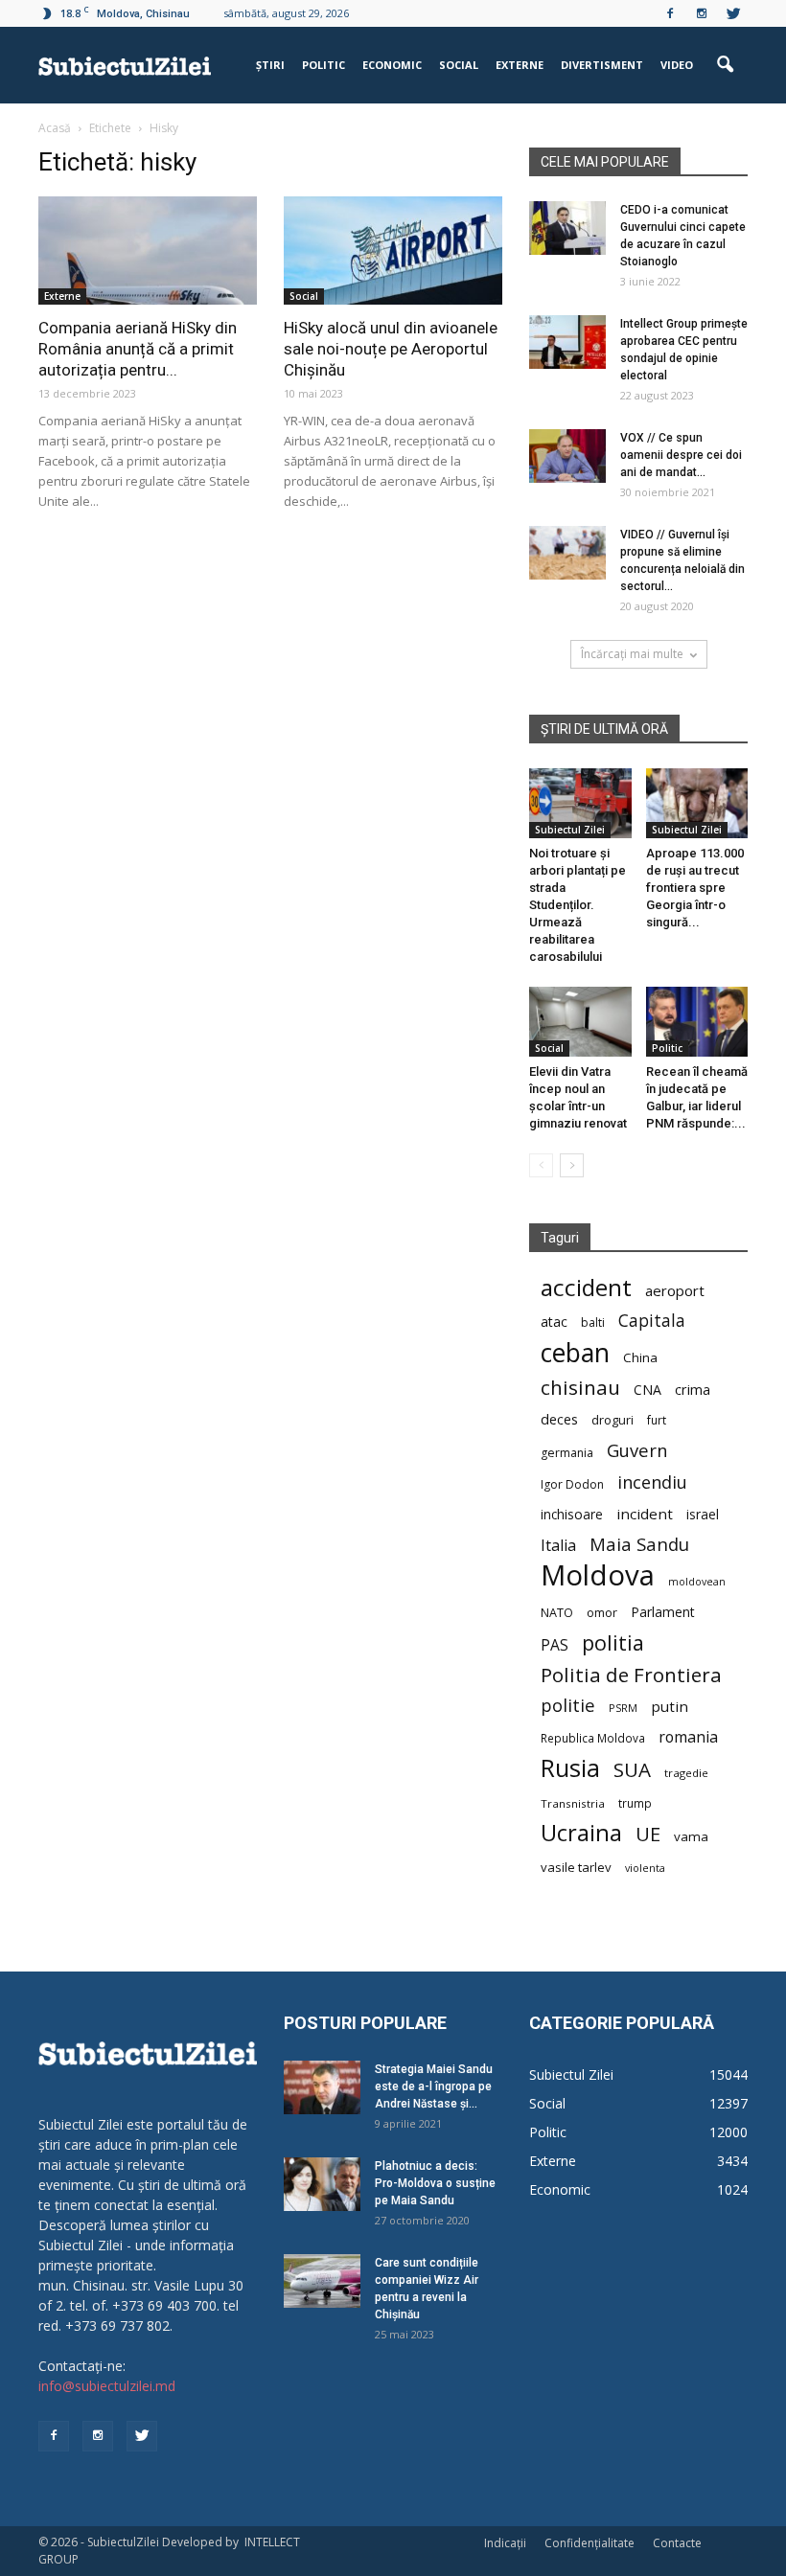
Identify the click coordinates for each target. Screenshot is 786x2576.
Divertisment (602, 65)
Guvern (637, 1450)
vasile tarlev (576, 1867)
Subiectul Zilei (570, 830)
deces (559, 1419)
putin (670, 1706)
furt (657, 1420)
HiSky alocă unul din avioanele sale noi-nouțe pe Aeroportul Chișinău (391, 349)
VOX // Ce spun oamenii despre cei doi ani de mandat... (681, 455)
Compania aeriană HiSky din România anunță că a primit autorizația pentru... (138, 349)
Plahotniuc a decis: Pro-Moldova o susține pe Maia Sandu (435, 2183)
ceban (575, 1352)
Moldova (598, 1575)
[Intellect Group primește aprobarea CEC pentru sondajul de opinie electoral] (567, 342)
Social (459, 65)
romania (688, 1737)
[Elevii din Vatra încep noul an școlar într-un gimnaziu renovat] (580, 1022)
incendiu (652, 1482)
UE (648, 1834)
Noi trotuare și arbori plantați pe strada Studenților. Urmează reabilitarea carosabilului (578, 905)
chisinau (580, 1388)
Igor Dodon (572, 1484)
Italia (558, 1546)
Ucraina (581, 1833)
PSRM (623, 1708)
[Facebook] (670, 13)
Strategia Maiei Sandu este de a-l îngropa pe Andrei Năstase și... (434, 2086)
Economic (392, 65)
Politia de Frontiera (631, 1675)
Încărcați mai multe (632, 654)
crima (693, 1390)
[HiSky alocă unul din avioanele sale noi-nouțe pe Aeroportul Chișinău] (393, 251)
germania (567, 1453)
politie (568, 1705)
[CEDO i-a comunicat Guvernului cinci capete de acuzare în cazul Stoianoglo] (567, 228)
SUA (632, 1770)
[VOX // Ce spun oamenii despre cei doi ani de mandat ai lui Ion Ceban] (567, 456)
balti (593, 1322)
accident (586, 1287)
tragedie (686, 1773)
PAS (555, 1645)
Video (677, 65)
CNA (647, 1390)
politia (613, 1642)
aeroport (675, 1290)
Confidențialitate (589, 2543)
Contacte (677, 2543)
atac (554, 1322)
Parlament (663, 1612)
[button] (725, 65)
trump (635, 1803)
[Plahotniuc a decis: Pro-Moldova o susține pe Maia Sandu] (322, 2184)
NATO (557, 1613)
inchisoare (572, 1514)
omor (602, 1613)
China (640, 1357)
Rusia (570, 1768)
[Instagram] (702, 13)
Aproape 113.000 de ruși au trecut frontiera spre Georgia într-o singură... (695, 888)
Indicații (505, 2543)
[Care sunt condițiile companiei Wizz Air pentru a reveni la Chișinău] (322, 2281)
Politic (324, 65)
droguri (613, 1420)
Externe (520, 65)
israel (703, 1514)
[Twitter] (733, 13)
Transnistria (573, 1803)
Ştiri (270, 65)
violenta (645, 1868)
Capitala (652, 1321)
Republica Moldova (593, 1738)
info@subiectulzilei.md (107, 2386)
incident (645, 1514)
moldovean (697, 1582)
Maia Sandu (639, 1544)
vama (691, 1836)
